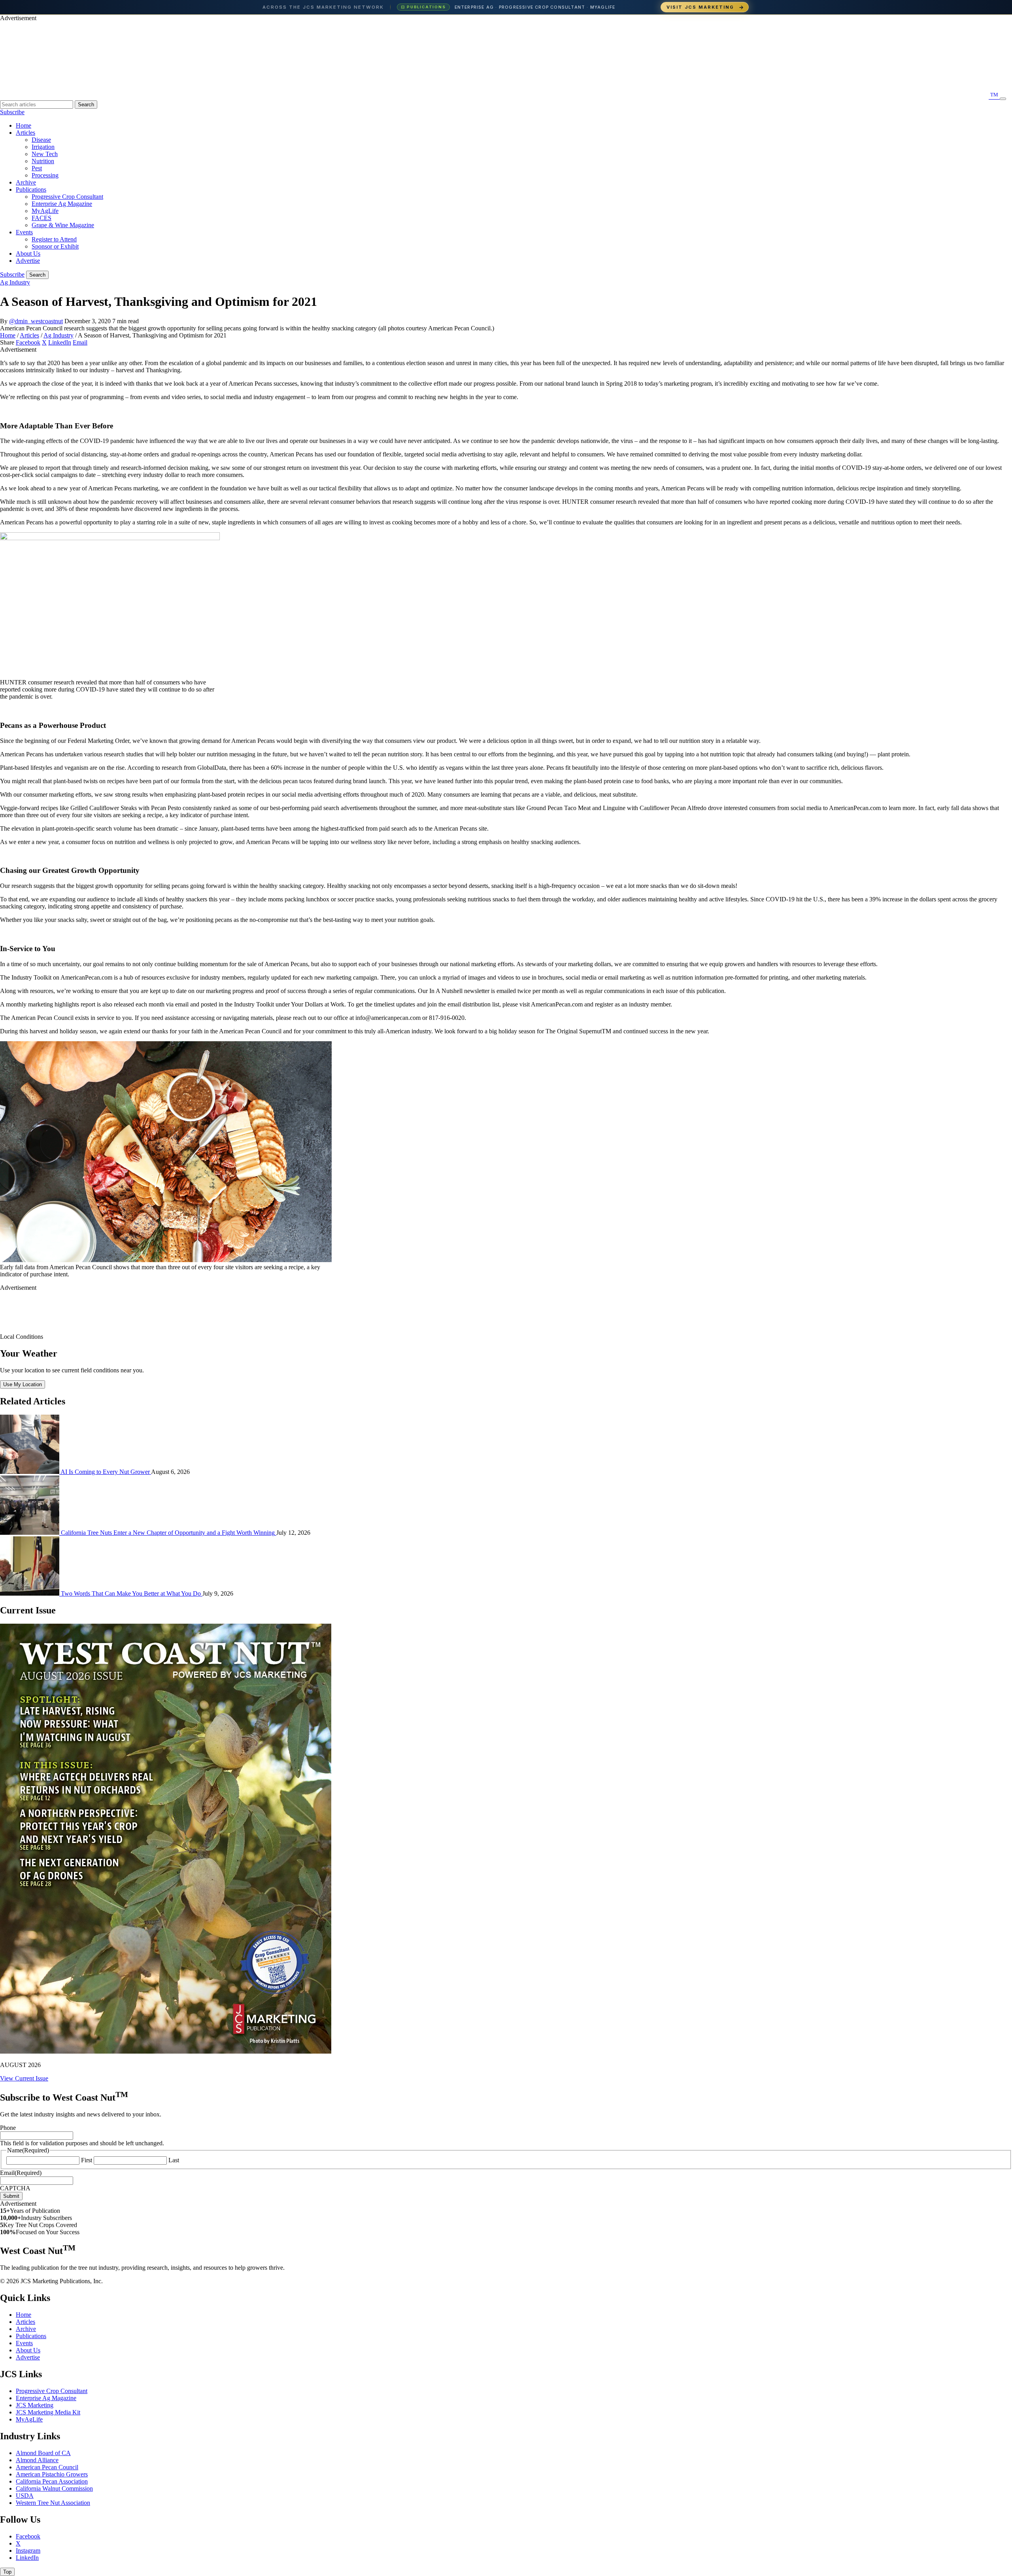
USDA (25, 2496)
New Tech (45, 154)
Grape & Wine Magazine (63, 225)
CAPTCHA (15, 2188)
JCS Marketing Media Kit (48, 2412)
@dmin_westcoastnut (36, 321)
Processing (45, 175)
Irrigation (43, 147)
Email (80, 342)
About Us (28, 253)
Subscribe (12, 112)
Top (7, 2572)
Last (174, 2160)
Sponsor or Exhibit (55, 246)
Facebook (28, 342)
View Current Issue (24, 2078)
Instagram (28, 2551)
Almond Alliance (37, 2460)
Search (86, 105)
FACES (42, 218)
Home (24, 125)
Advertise (28, 261)
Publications (31, 189)
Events (24, 232)
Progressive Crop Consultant (67, 197)
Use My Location (23, 1384)
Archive (26, 182)
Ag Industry (15, 282)
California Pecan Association (52, 2481)
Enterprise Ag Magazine (62, 204)
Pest (37, 168)
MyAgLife (45, 211)
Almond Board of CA (43, 2453)
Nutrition (43, 161)
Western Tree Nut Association (53, 2503)
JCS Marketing (35, 2405)
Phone (8, 2128)
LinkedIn (60, 342)
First (87, 2160)
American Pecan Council (47, 2467)
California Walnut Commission (54, 2488)
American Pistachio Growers (52, 2474)
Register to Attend (54, 239)
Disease (41, 140)
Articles (25, 133)
